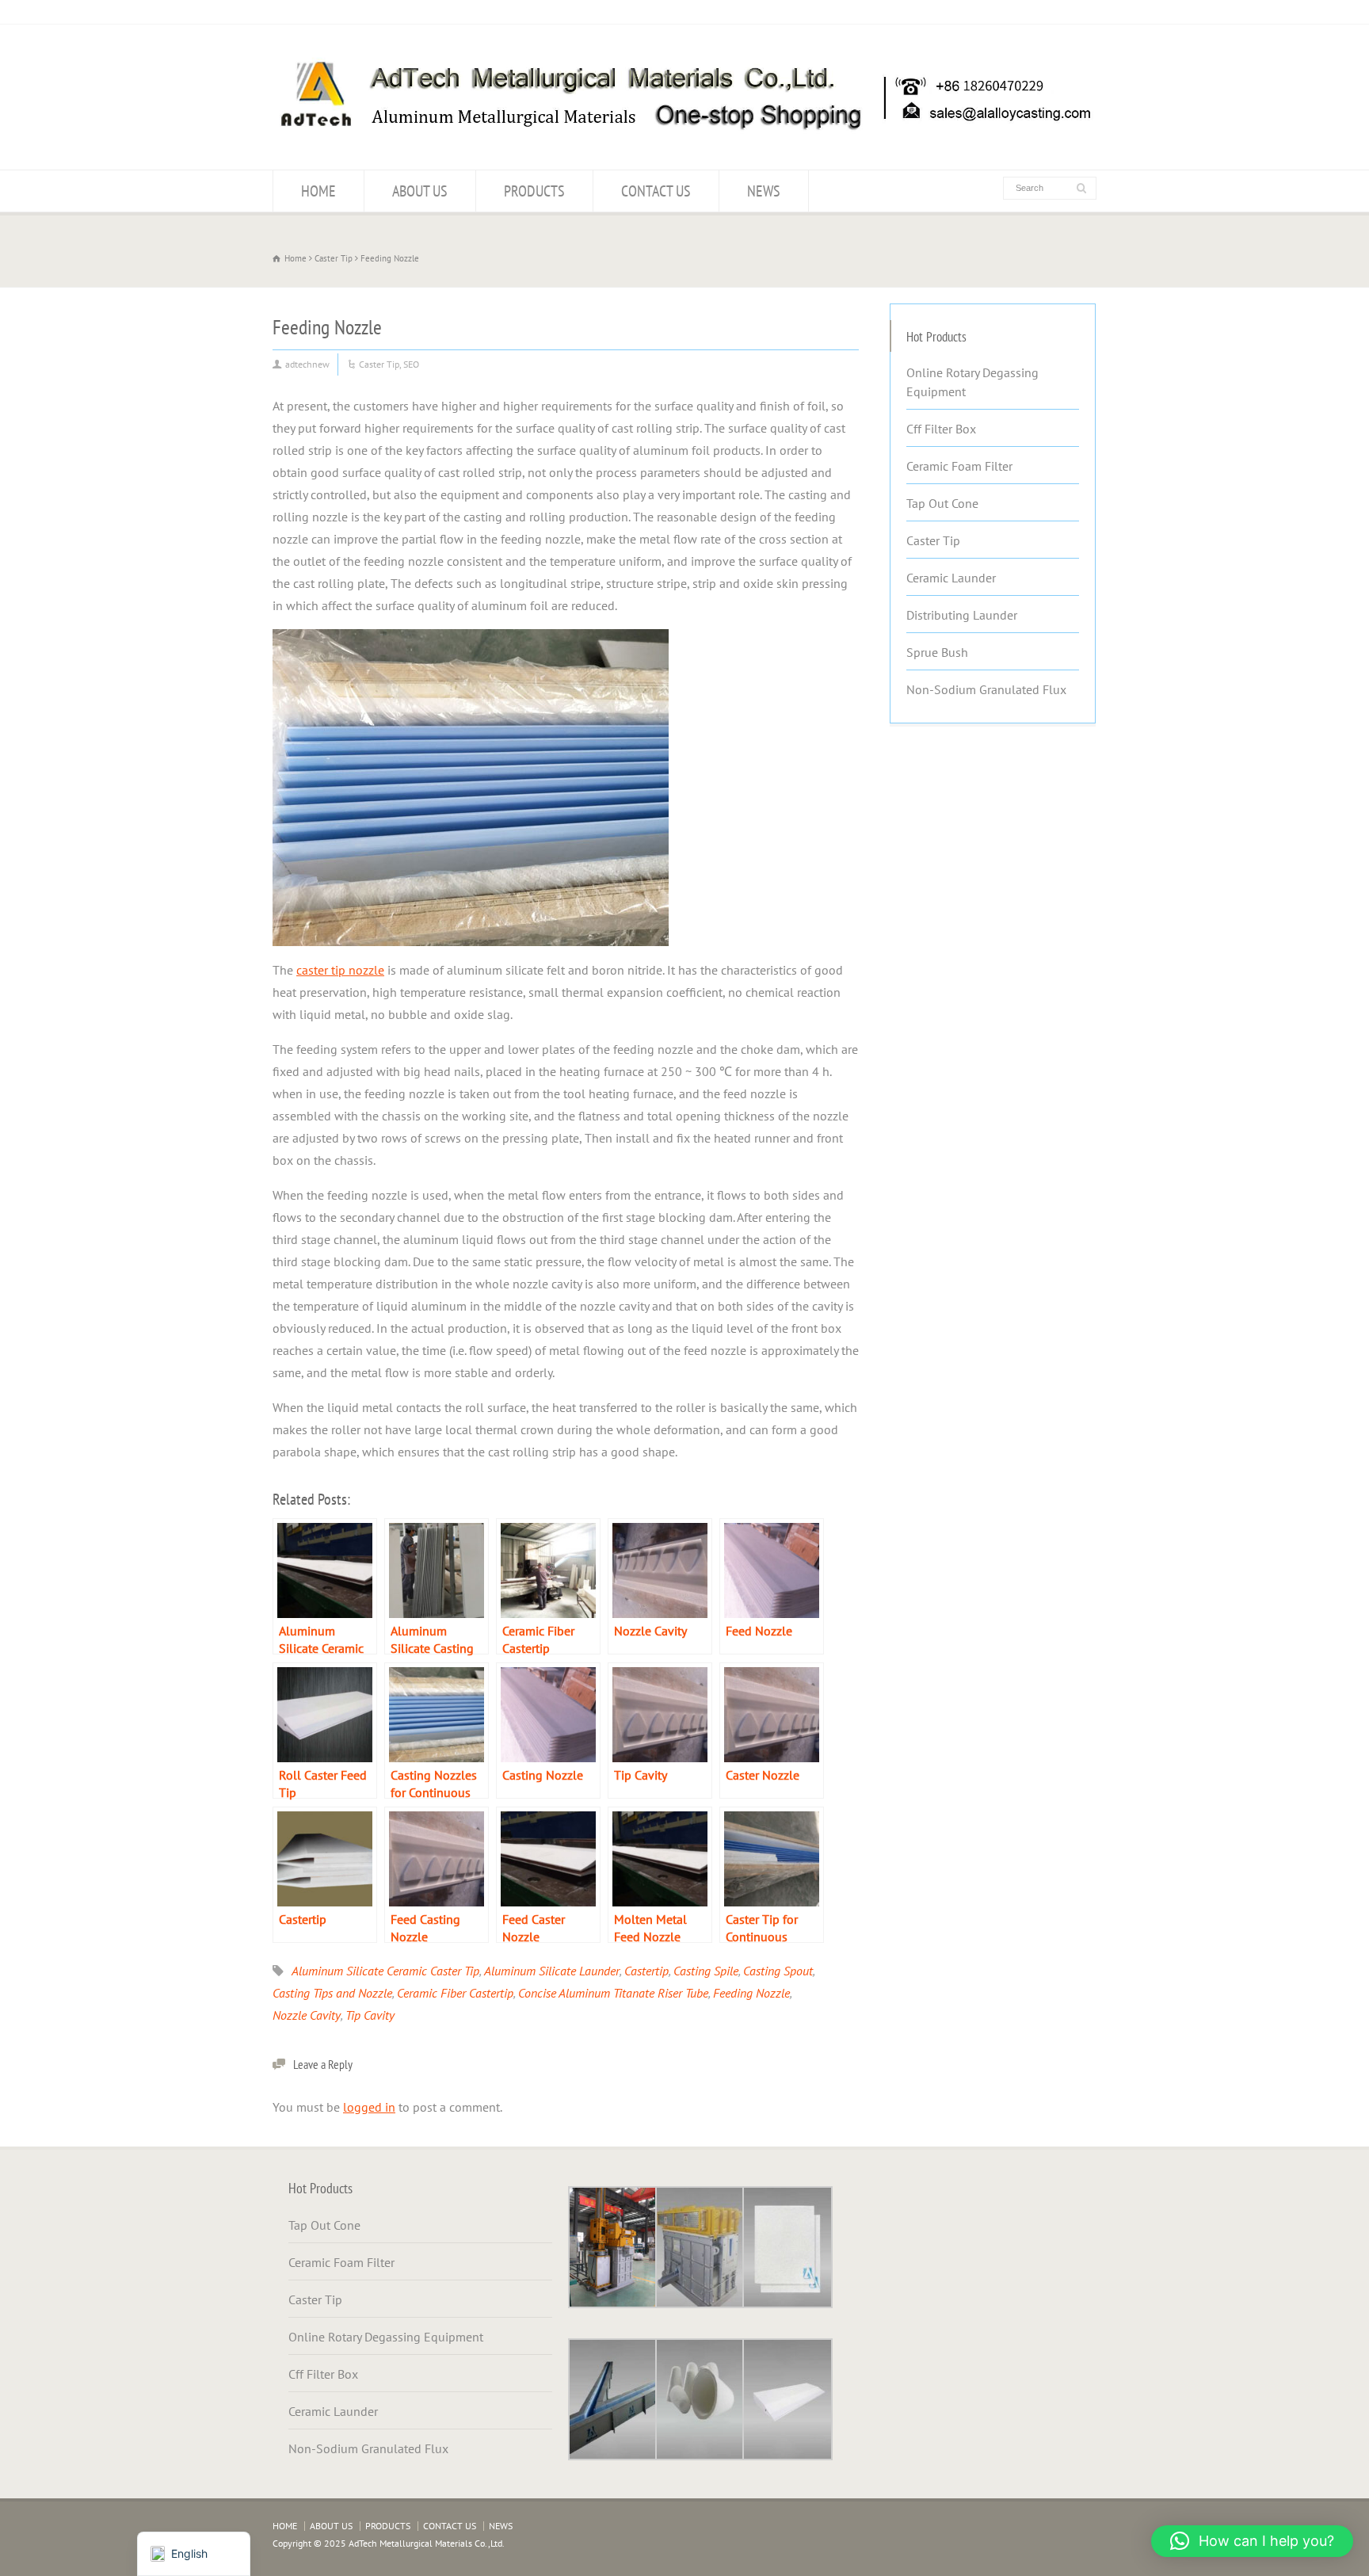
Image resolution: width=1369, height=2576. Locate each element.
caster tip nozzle (340, 970)
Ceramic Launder (951, 578)
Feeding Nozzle (751, 1993)
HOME (318, 191)
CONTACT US (656, 191)
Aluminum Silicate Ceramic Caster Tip (385, 1971)
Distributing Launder (962, 615)
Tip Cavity (370, 2015)
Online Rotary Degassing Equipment (972, 382)
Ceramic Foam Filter (959, 466)
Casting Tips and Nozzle (332, 1993)
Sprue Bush (937, 652)
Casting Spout (778, 1971)
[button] (1252, 2541)
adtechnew (307, 364)
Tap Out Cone (942, 503)
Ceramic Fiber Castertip (455, 1993)
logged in (369, 2107)
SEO (411, 364)
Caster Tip (379, 364)
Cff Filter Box (941, 429)
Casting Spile (706, 1971)
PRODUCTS (534, 191)
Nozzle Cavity (307, 2015)
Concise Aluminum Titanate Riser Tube (613, 1993)
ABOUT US (420, 191)
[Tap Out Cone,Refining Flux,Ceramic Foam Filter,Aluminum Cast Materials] (684, 139)
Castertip (646, 1971)
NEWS (764, 191)
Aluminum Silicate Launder (552, 1971)
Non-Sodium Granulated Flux (986, 689)
